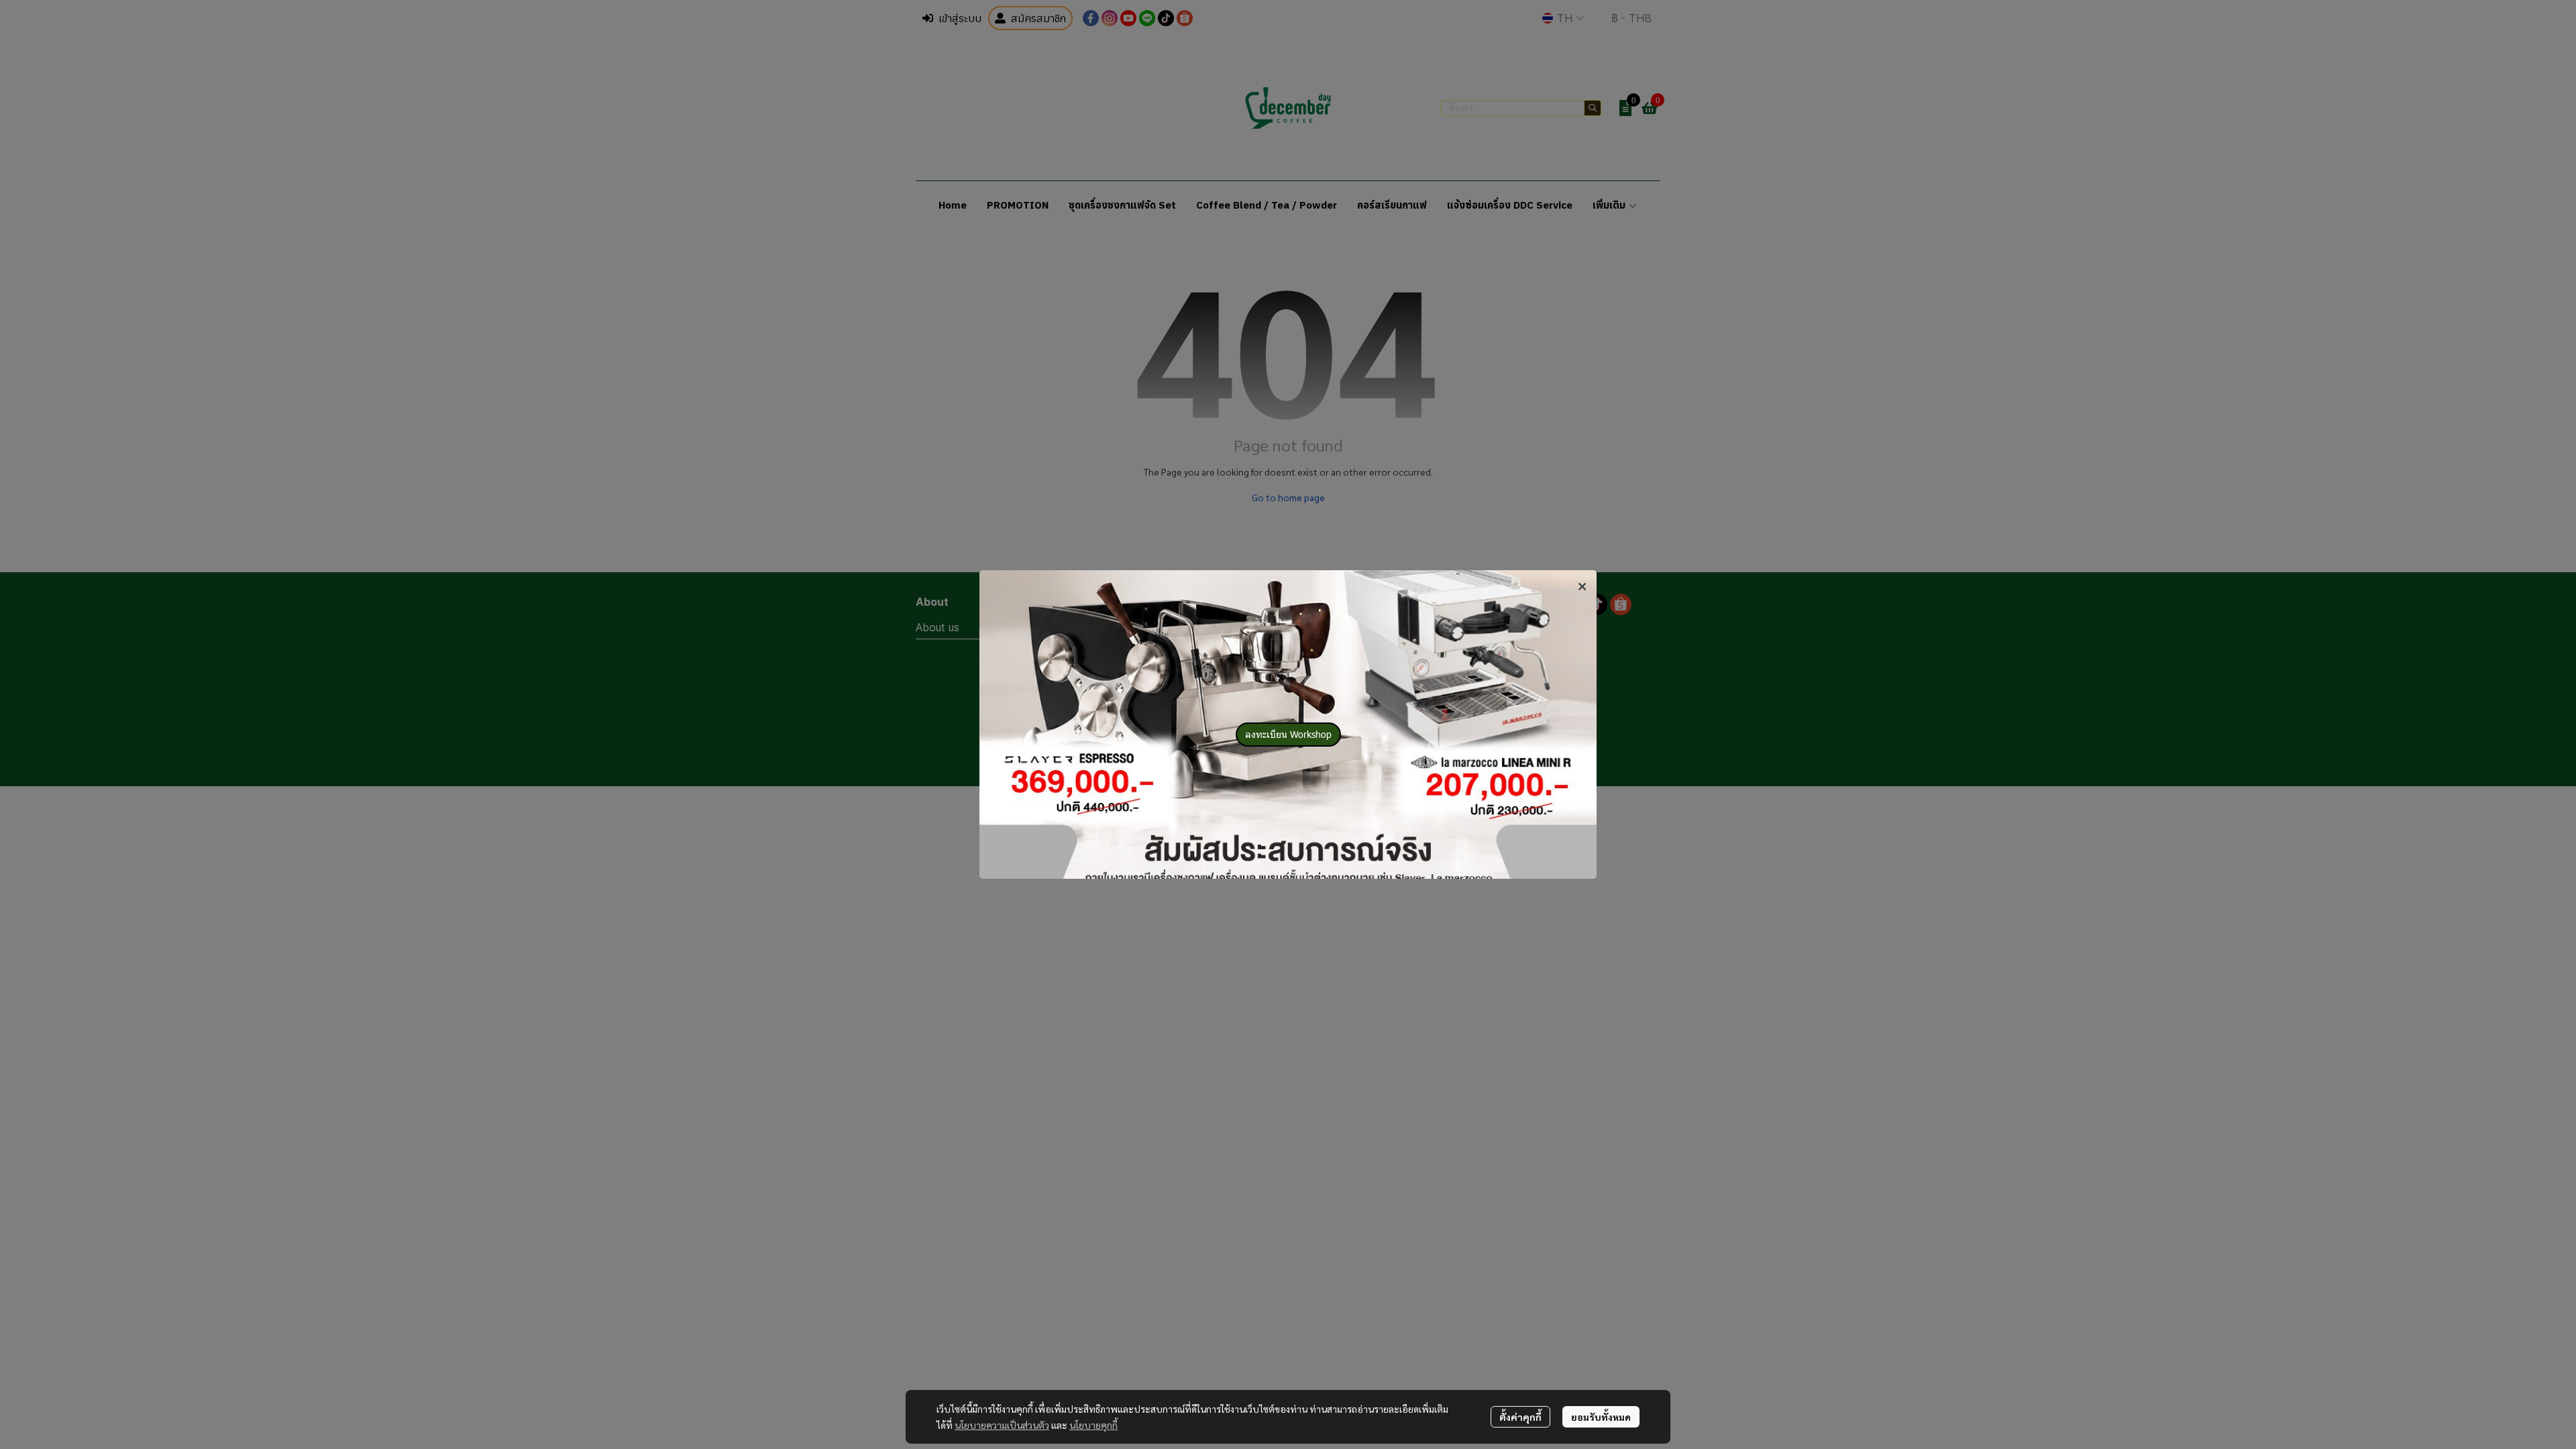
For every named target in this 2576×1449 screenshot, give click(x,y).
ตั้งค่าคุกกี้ (1520, 1417)
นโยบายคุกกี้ (1093, 1425)
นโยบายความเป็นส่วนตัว (1002, 1425)
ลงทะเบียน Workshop (1288, 734)
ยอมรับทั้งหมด (1601, 1417)
